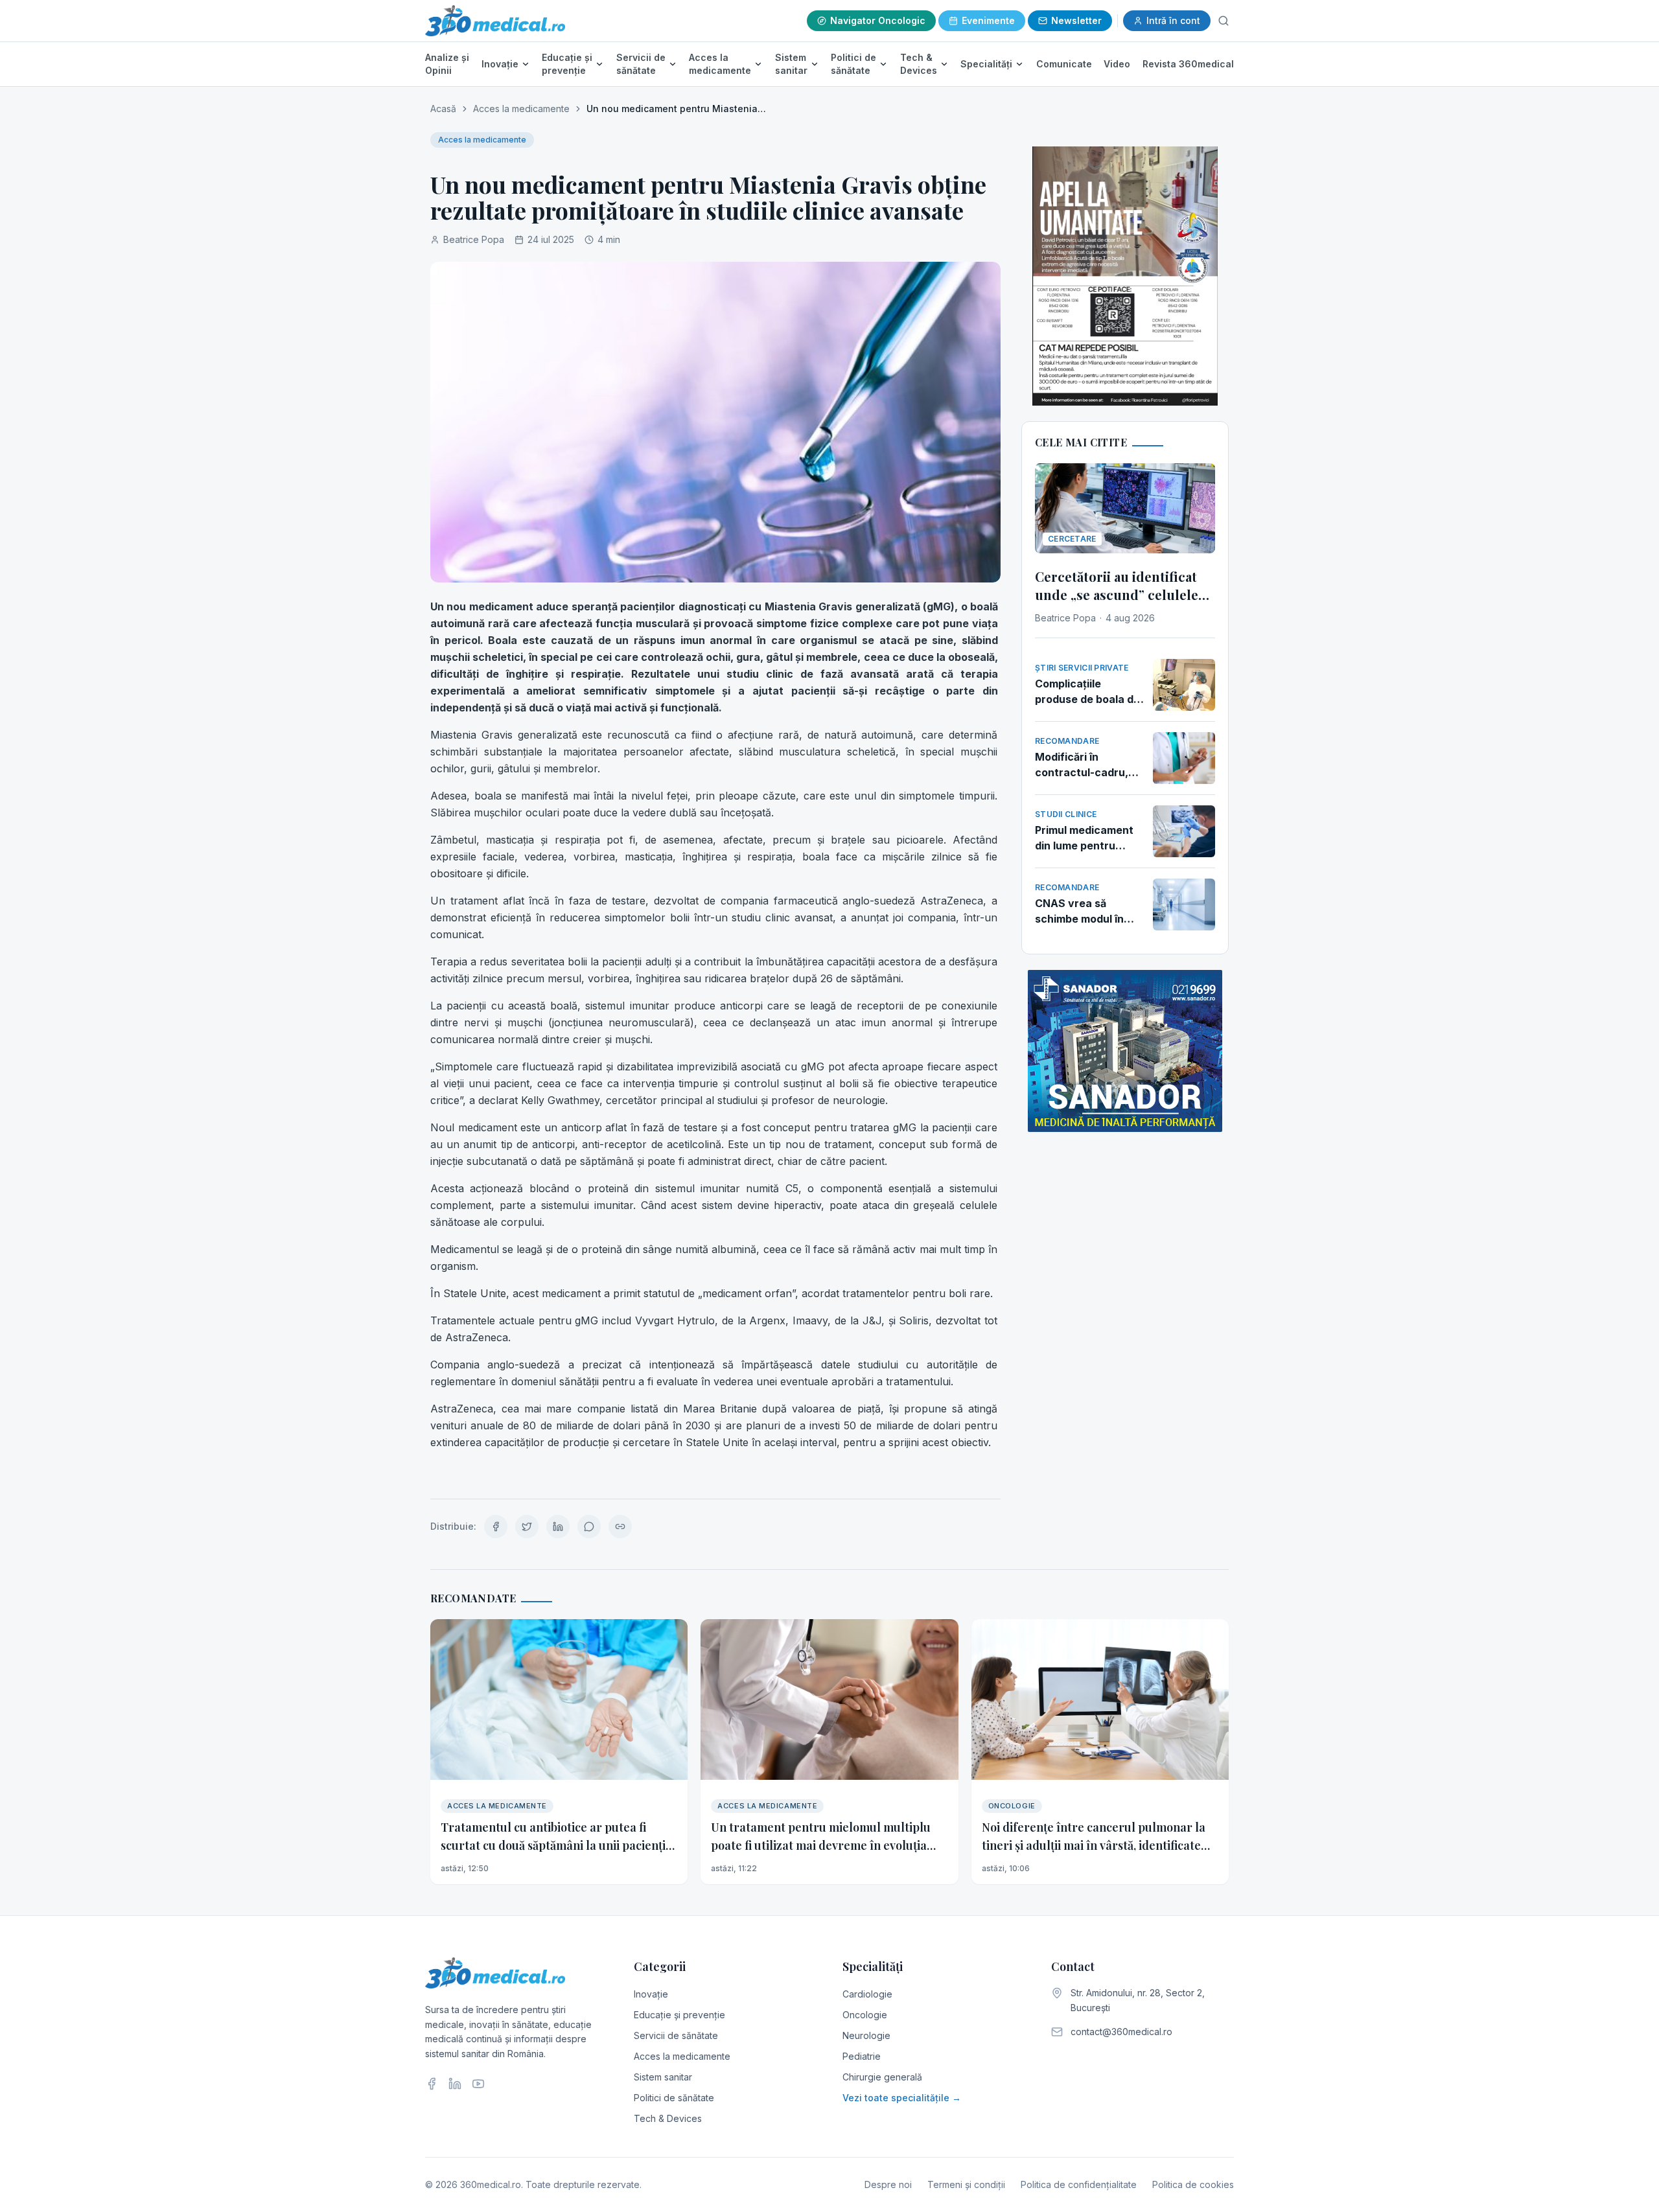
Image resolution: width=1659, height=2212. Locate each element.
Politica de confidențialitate (1079, 2184)
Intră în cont (1173, 20)
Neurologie (866, 2035)
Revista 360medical (1188, 64)
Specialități (986, 64)
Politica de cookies (1193, 2184)
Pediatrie (862, 2056)
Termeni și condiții (966, 2184)
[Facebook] (432, 2084)
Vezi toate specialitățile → (902, 2098)
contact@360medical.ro (1121, 2032)
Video (1117, 64)
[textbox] (715, 1038)
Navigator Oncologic (878, 20)
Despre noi (888, 2184)
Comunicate (1064, 64)
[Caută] (1224, 21)
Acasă (443, 109)
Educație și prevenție (567, 64)
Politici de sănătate (853, 64)
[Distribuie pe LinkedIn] (558, 1527)
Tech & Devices (919, 64)
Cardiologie (867, 1994)
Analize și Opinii (447, 64)
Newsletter (1076, 20)
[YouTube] (478, 2084)
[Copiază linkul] (620, 1527)
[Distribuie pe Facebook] (496, 1527)
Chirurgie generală (882, 2077)
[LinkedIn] (455, 2084)
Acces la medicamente (720, 64)
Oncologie (865, 2015)
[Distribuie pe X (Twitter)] (527, 1527)
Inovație (500, 64)
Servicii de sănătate (641, 64)
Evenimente (988, 20)
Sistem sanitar (791, 64)
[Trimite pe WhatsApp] (589, 1527)
